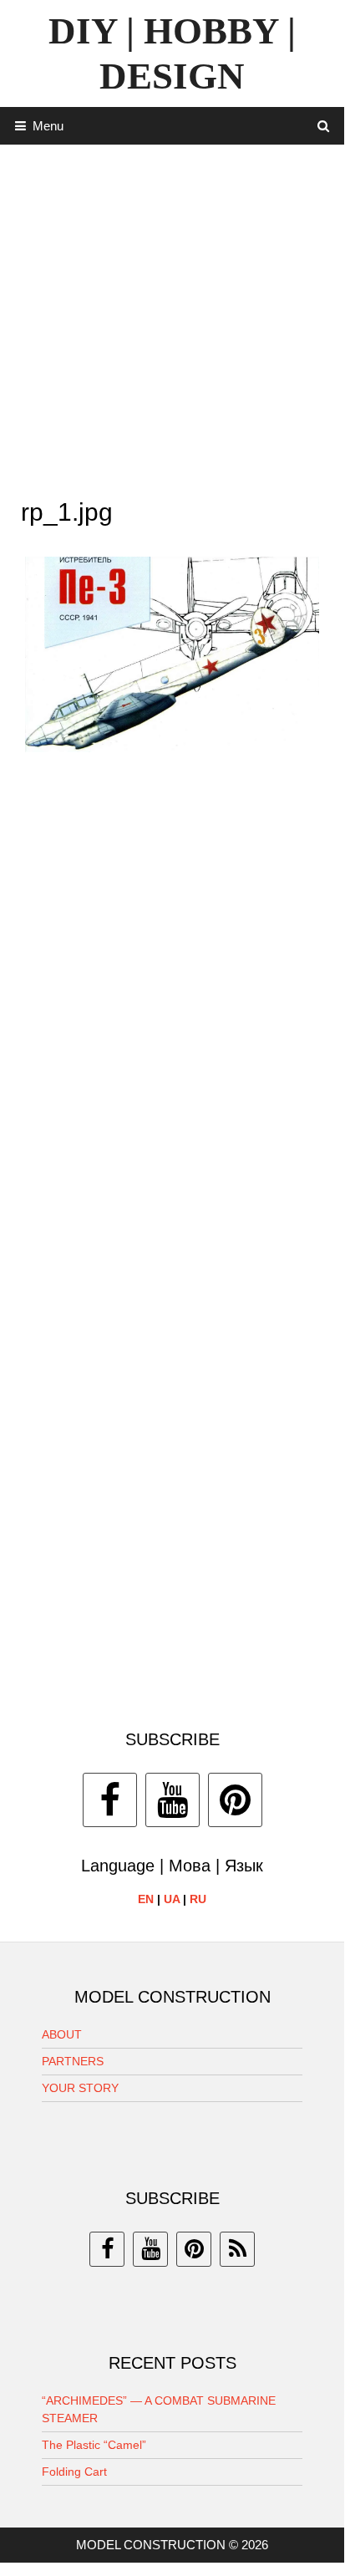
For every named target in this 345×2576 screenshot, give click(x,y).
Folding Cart (74, 2472)
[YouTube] (172, 1800)
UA (172, 1899)
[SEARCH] (324, 126)
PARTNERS (73, 2061)
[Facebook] (110, 1800)
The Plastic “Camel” (94, 2445)
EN (146, 1899)
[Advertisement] (172, 317)
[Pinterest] (235, 1800)
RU (198, 1899)
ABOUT (62, 2034)
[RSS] (237, 2249)
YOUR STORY (80, 2088)
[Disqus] (172, 1008)
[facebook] (107, 2249)
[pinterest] (194, 2249)
